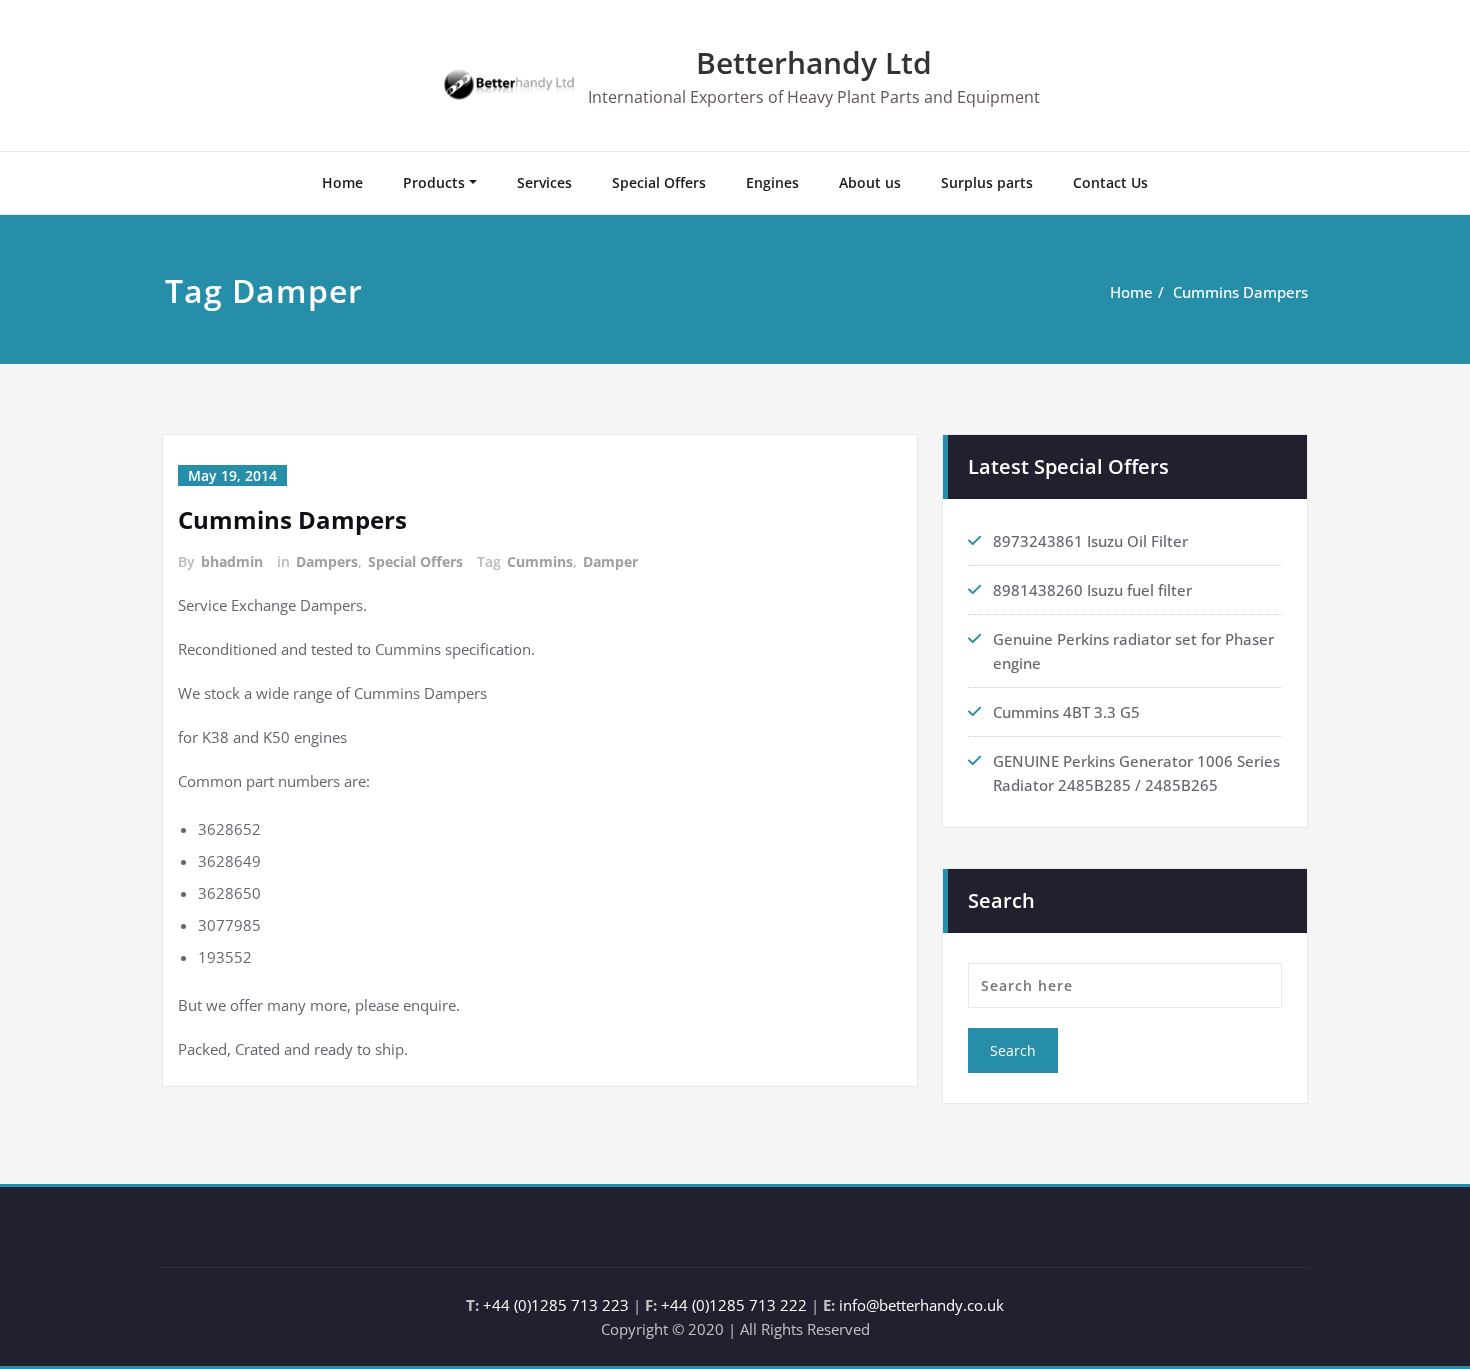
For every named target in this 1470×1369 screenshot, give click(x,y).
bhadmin (232, 561)
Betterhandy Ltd (814, 62)
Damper (610, 561)
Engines (772, 182)
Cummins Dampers (1240, 292)
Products (434, 182)
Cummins (540, 561)
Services (544, 182)
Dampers (327, 561)
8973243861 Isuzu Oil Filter (1090, 541)
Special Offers (659, 182)
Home (342, 182)
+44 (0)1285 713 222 (734, 1305)
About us (870, 182)
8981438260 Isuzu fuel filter (1092, 590)
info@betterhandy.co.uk (921, 1305)
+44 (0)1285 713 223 (556, 1305)
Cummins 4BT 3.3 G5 (1066, 712)
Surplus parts (987, 182)
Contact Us (1110, 182)
